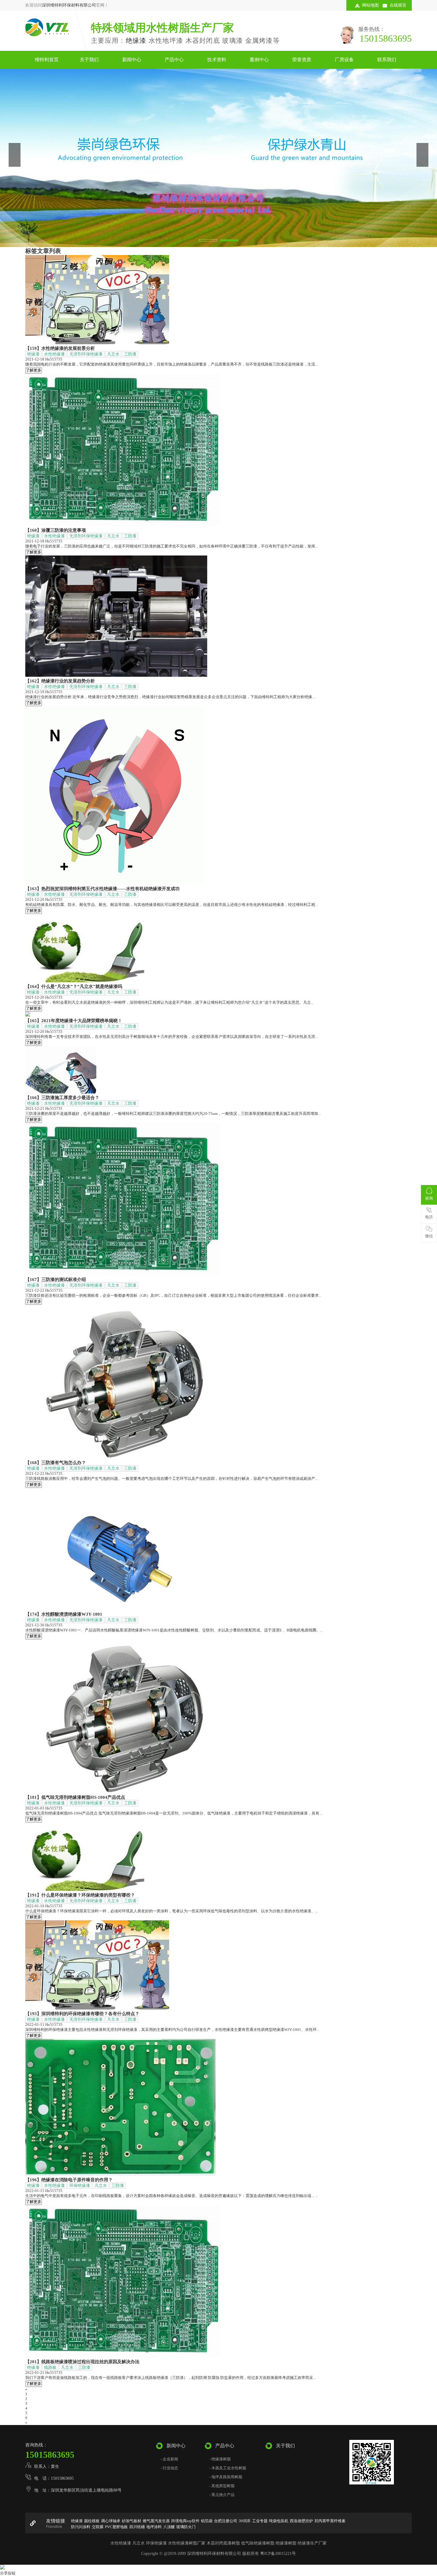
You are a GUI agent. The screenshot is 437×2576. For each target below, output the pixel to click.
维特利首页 (47, 60)
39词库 (245, 2521)
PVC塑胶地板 (116, 2527)
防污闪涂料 (81, 2527)
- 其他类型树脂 (222, 2486)
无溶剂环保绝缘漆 (86, 354)
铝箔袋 (207, 2521)
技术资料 (217, 60)
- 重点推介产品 (222, 2495)
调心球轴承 (111, 2521)
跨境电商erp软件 (185, 2521)
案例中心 (259, 60)
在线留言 (398, 5)
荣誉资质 (302, 60)
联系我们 (387, 60)
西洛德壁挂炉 (301, 2521)
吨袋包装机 (279, 2521)
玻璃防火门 (186, 2527)
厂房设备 (344, 60)
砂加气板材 (132, 2521)
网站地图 (370, 5)
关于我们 (89, 60)
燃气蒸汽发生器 (156, 2521)
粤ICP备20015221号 (278, 2554)
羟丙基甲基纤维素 (330, 2521)
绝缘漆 (136, 41)
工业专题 (260, 2521)
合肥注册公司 (226, 2521)
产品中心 (174, 60)
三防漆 (130, 354)
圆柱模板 (92, 2521)
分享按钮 (8, 2573)
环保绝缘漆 (80, 2186)
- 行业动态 (169, 2468)
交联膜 (98, 2527)
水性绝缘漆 (54, 354)
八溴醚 (169, 2527)
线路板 (50, 2368)
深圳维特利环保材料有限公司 (69, 5)
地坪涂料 (154, 2527)
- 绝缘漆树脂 (220, 2459)
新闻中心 (132, 60)
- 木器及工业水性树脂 (228, 2468)
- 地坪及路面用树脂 (226, 2477)
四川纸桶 (137, 2527)
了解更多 (34, 370)
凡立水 (113, 354)
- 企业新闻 (169, 2459)
